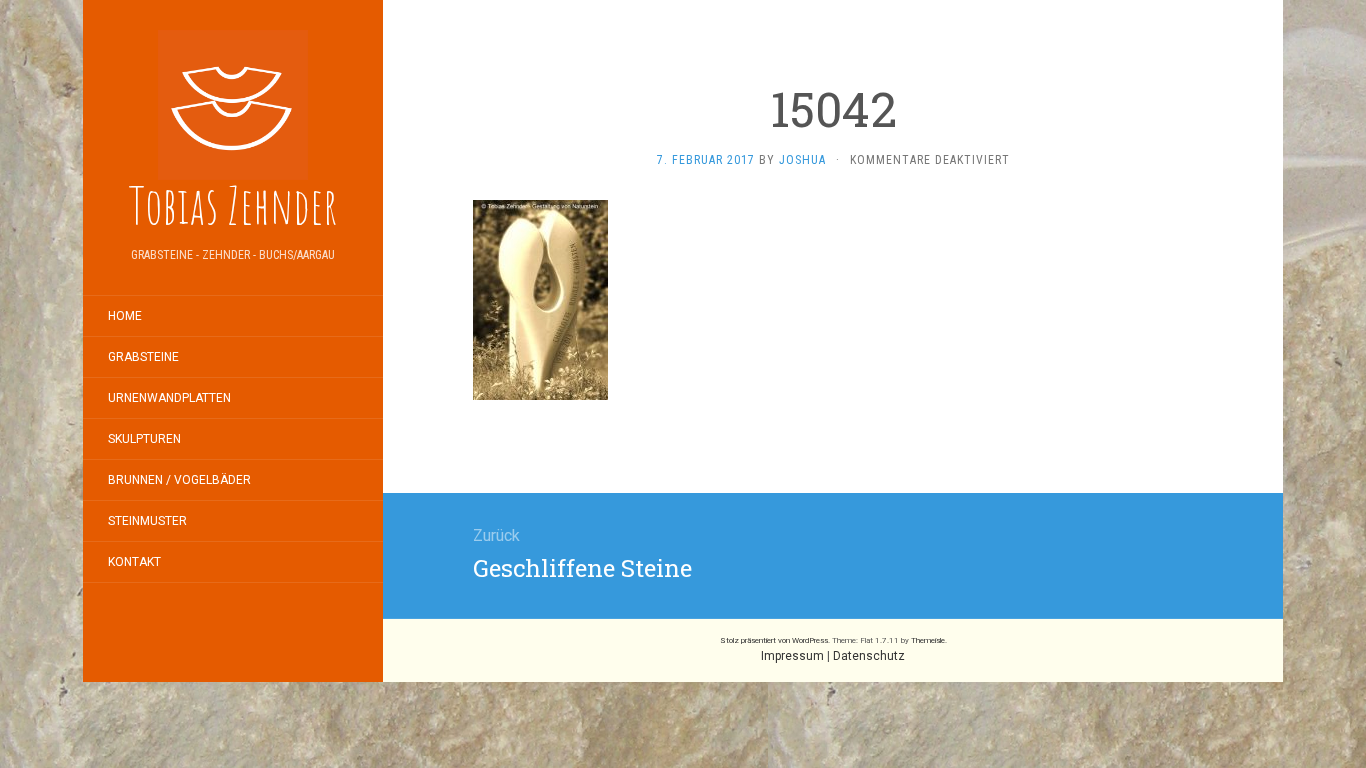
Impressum (792, 656)
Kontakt (134, 562)
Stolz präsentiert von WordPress (774, 640)
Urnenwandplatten (169, 398)
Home (125, 316)
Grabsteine (143, 357)
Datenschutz (869, 656)
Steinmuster (147, 521)
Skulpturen (144, 439)
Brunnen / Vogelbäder (179, 480)
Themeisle (928, 640)
